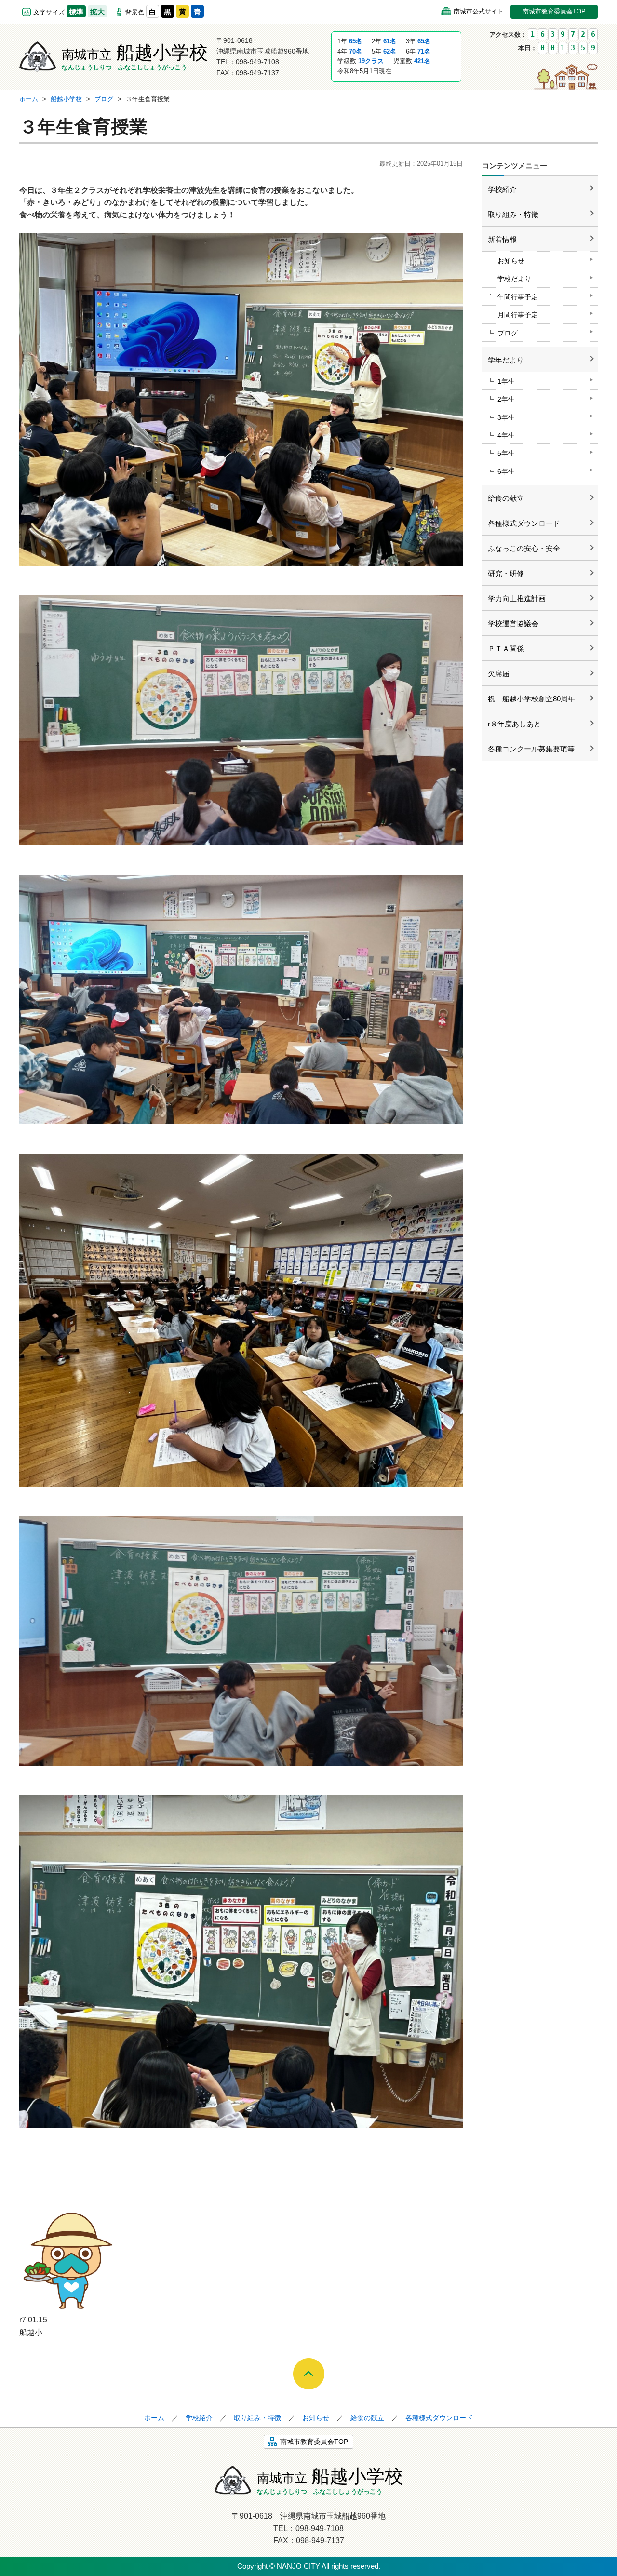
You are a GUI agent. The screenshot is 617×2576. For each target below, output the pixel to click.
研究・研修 (506, 573)
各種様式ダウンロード (524, 523)
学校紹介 (502, 189)
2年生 (506, 399)
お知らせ (511, 261)
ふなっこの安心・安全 (524, 548)
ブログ (508, 333)
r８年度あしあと (514, 724)
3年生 (506, 417)
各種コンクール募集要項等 (531, 749)
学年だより (506, 360)
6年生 (506, 471)
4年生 (506, 435)
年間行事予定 (518, 297)
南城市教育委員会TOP (554, 11)
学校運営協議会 (513, 624)
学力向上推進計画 (517, 598)
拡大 (97, 12)
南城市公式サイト (479, 11)
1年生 (506, 381)
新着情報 (502, 239)
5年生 (506, 453)
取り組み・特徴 (513, 214)
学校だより (514, 279)
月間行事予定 (518, 315)
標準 (76, 12)
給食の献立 (506, 498)
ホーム (154, 2418)
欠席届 (499, 674)
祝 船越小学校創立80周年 (531, 699)
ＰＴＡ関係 (506, 649)
